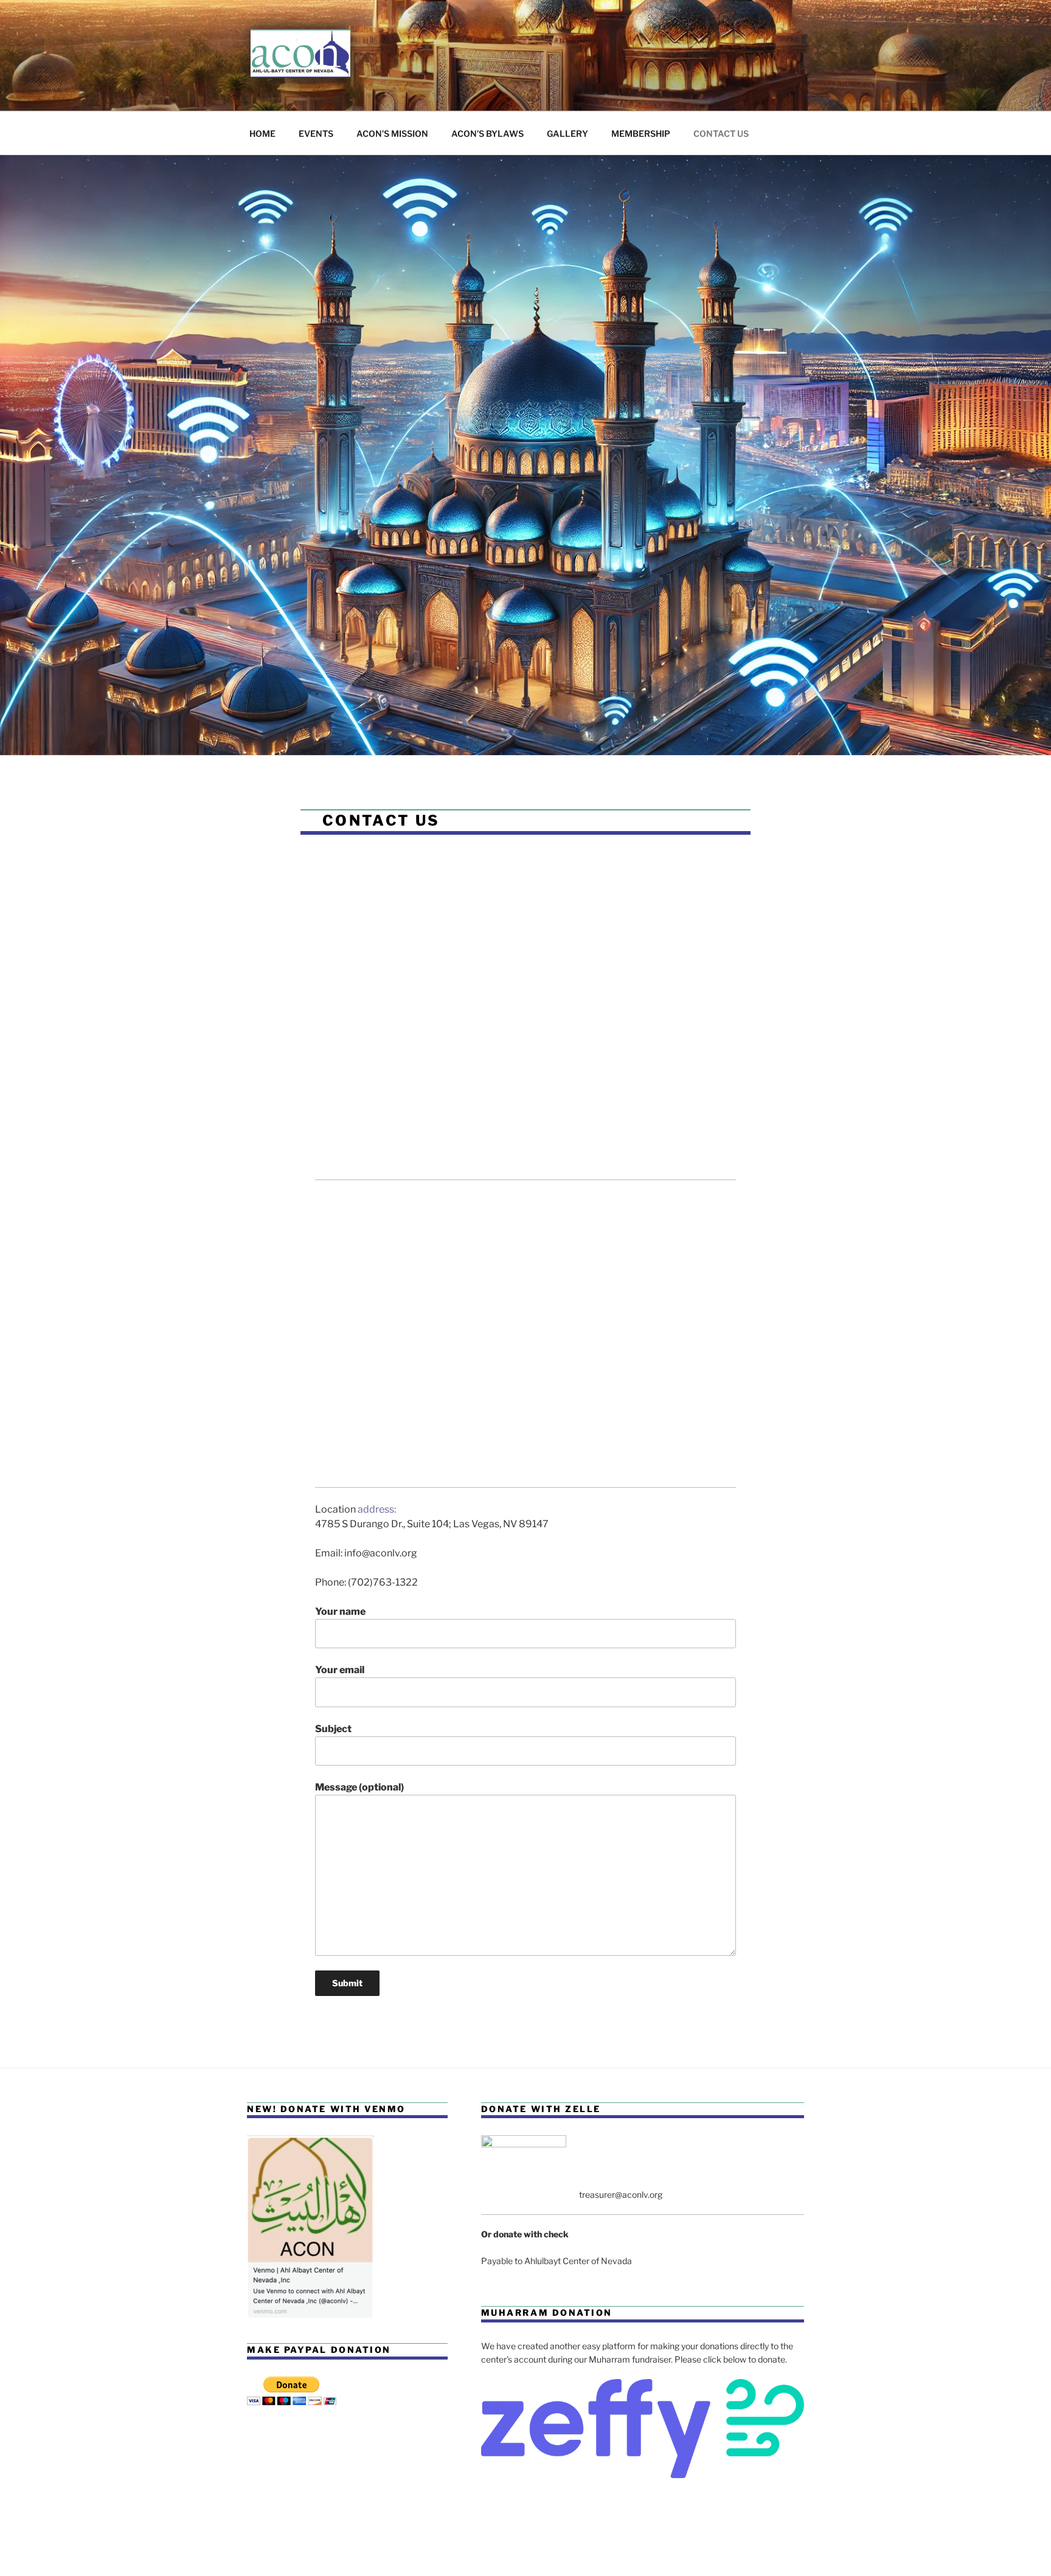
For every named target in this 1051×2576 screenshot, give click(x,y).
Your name (340, 1611)
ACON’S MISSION (392, 133)
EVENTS (316, 133)
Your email (340, 1670)
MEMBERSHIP (641, 133)
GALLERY (567, 133)
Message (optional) (359, 1787)
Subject (333, 1729)
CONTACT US (721, 133)
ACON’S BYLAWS (487, 133)
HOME (262, 133)
